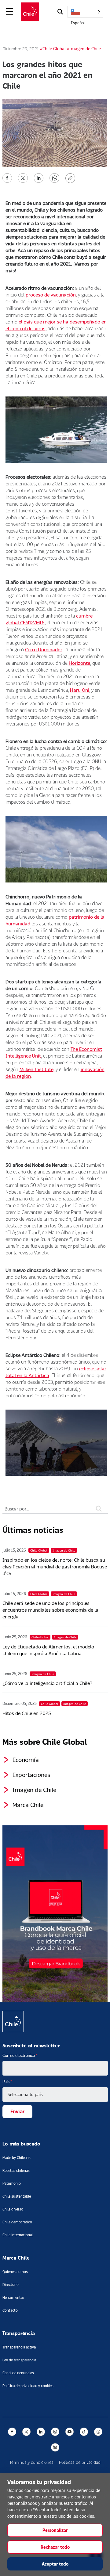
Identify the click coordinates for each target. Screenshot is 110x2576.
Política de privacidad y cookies (28, 2386)
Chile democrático (17, 2222)
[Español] (85, 12)
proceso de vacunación (51, 295)
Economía (26, 1759)
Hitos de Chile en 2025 (27, 1713)
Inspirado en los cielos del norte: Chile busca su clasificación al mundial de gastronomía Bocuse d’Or (55, 1566)
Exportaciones (31, 1774)
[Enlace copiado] (71, 178)
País (7, 2081)
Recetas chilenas (16, 2170)
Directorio (11, 2285)
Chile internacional (18, 2235)
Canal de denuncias (18, 2373)
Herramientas (13, 2297)
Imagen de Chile (34, 1789)
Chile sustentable (17, 2196)
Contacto (10, 2310)
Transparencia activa (19, 2347)
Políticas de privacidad (80, 2462)
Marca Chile (28, 1805)
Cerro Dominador (44, 649)
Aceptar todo (55, 2564)
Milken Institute (37, 1069)
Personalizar (55, 2530)
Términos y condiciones (31, 2462)
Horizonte (79, 663)
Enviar (17, 2111)
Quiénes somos (15, 2272)
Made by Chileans (16, 2158)
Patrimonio (12, 2183)
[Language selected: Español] (85, 12)
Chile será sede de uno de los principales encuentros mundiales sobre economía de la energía (50, 1610)
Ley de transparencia (19, 2360)
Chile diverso (13, 2209)
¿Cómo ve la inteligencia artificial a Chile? (47, 1683)
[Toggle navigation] (10, 12)
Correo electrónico (20, 2055)
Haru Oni (80, 690)
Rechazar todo (55, 2547)
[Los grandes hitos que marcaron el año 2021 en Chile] (7, 177)
